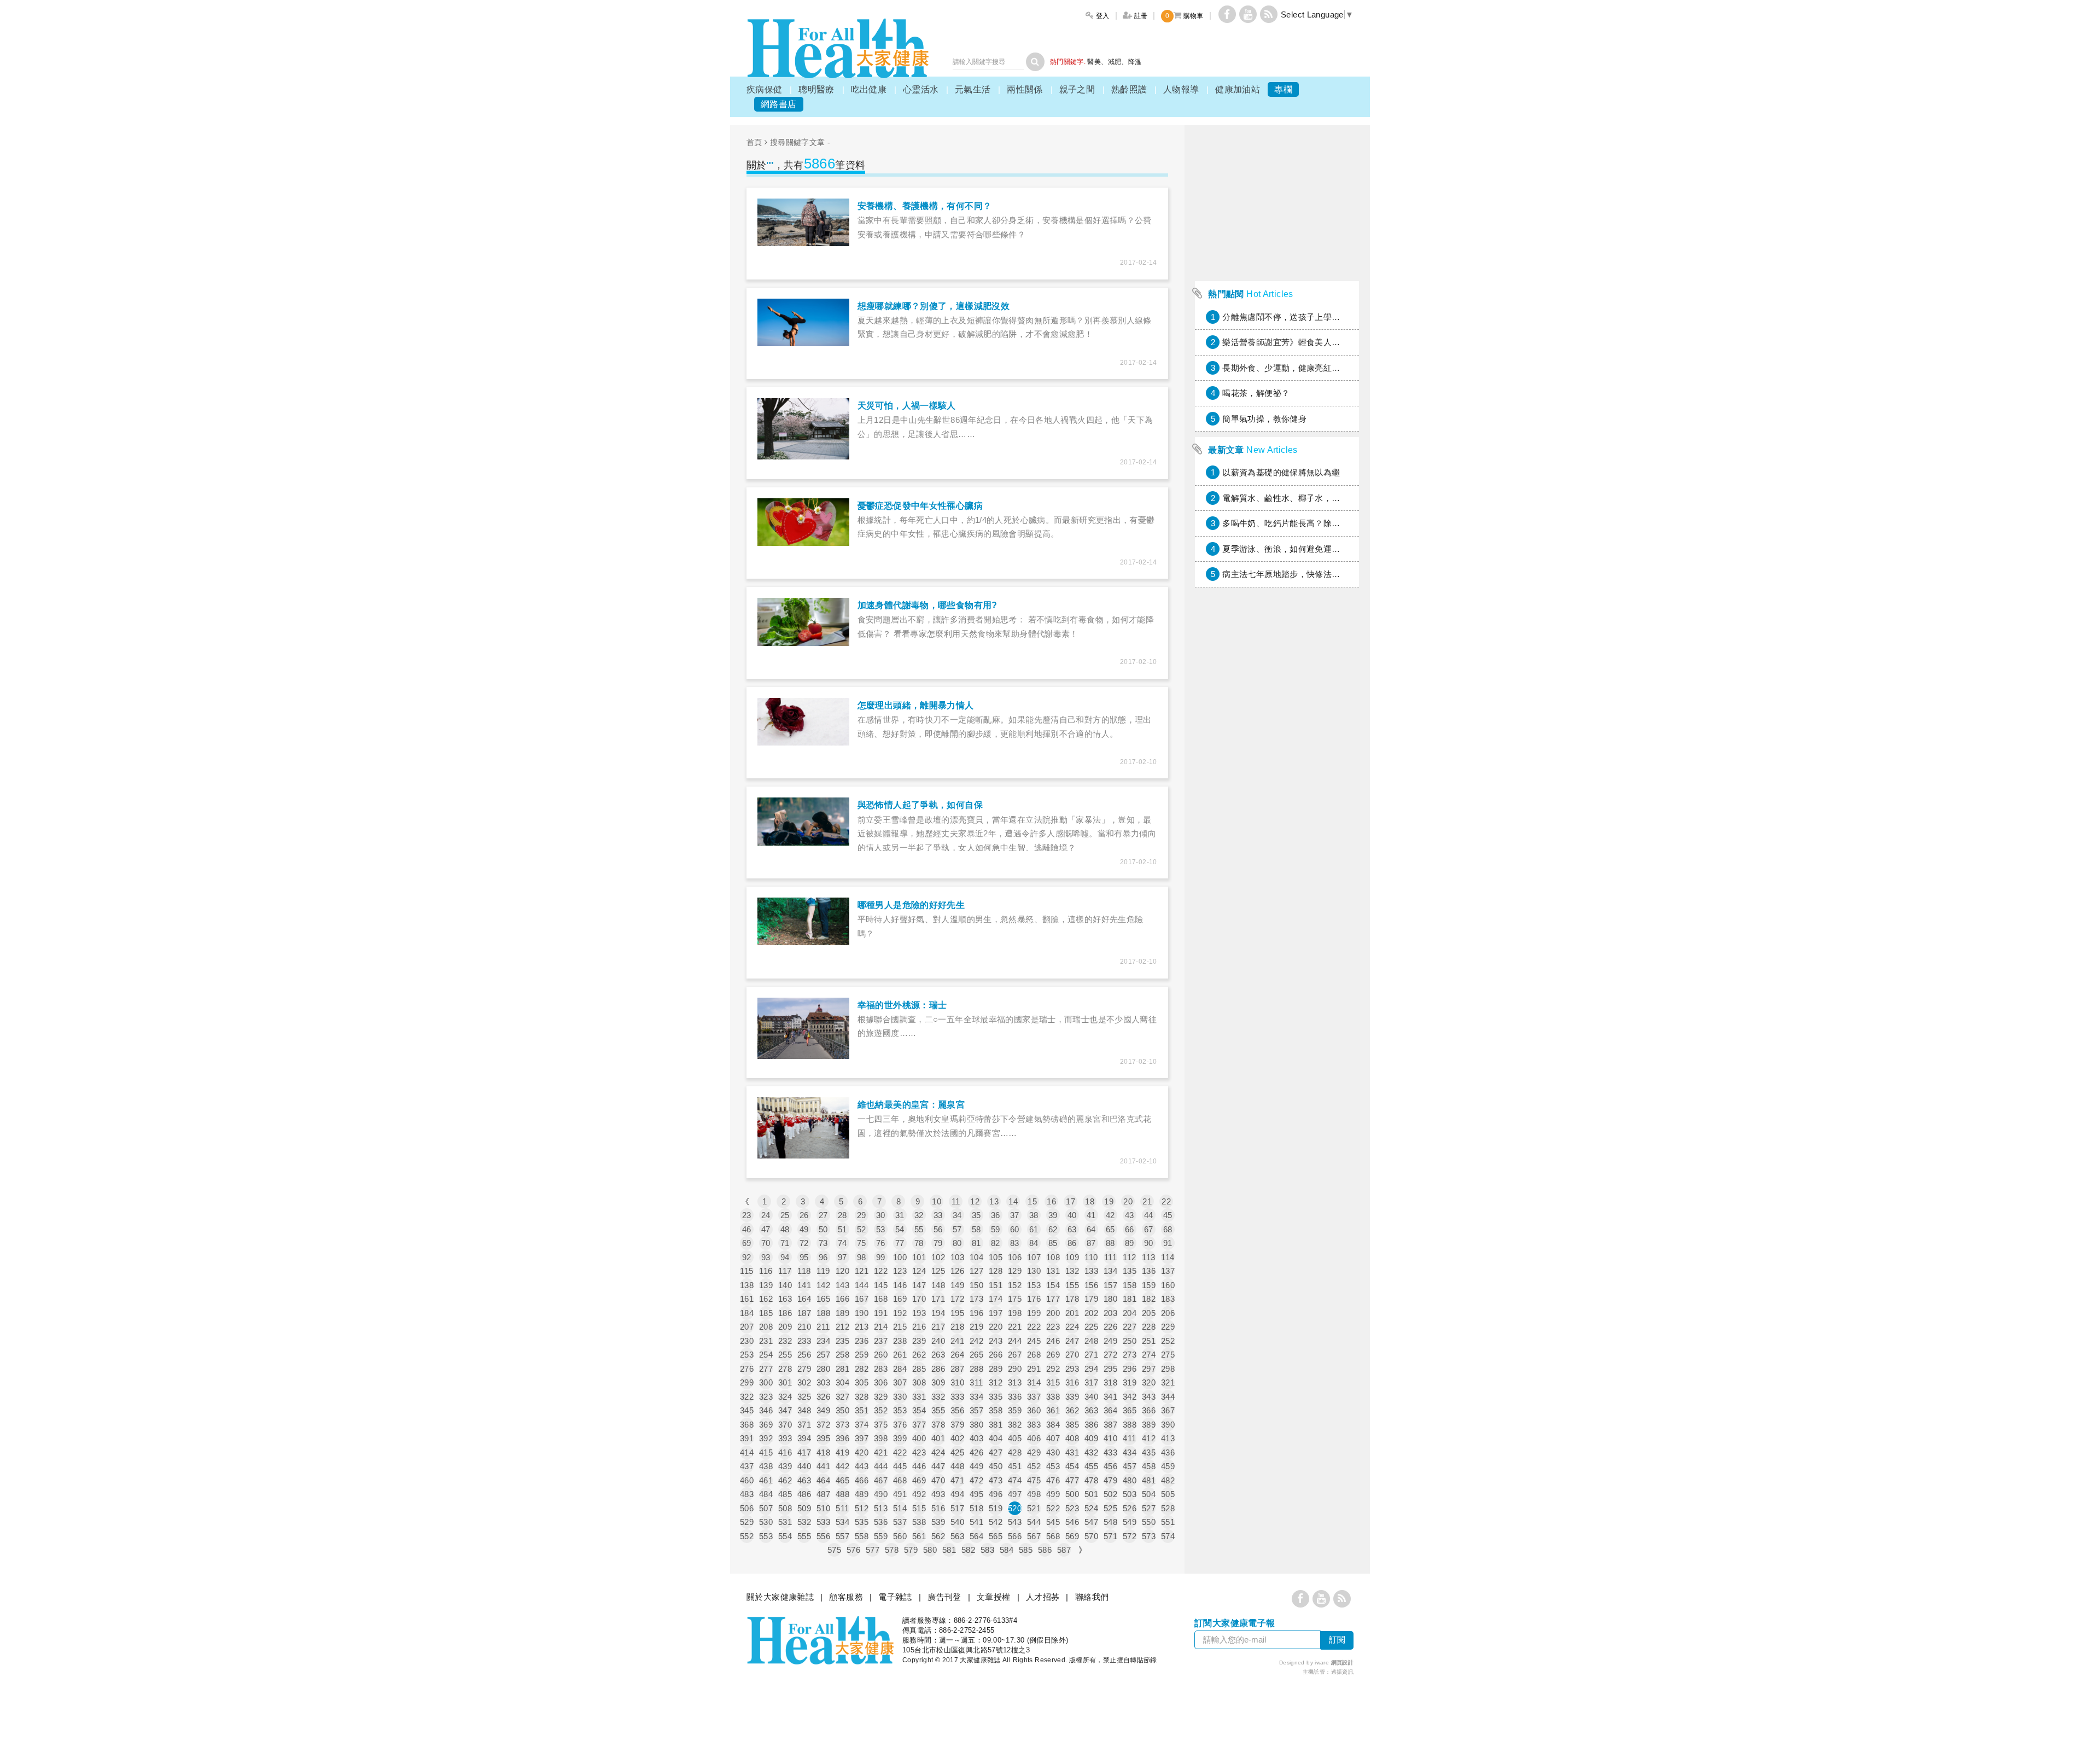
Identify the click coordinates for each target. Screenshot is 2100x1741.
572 (1130, 1536)
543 (1015, 1522)
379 (957, 1425)
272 (1110, 1355)
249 (1110, 1341)
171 (938, 1299)
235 (842, 1341)
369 (766, 1425)
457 (1130, 1466)
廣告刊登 (944, 1597)
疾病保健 (765, 89)
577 (873, 1550)
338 (1053, 1397)
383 (1034, 1425)
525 (1110, 1508)
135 (1130, 1271)
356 (957, 1410)
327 (842, 1397)
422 (900, 1452)
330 (900, 1397)
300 (766, 1382)
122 (881, 1271)
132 (1072, 1271)
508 (785, 1508)
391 (747, 1438)
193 (919, 1313)
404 (996, 1438)
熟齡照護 (1129, 89)
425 (957, 1452)
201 (1072, 1313)
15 (1032, 1201)
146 (900, 1285)
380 (976, 1425)
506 (747, 1508)
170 (919, 1299)
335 (996, 1397)
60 (1015, 1229)
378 (938, 1425)
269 (1053, 1355)
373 (842, 1425)
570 (1091, 1536)
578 (892, 1550)
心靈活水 (921, 89)
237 (881, 1341)
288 (976, 1369)
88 (1110, 1243)
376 (900, 1425)
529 (747, 1522)
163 (785, 1299)
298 (1168, 1369)
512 (862, 1508)
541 (976, 1522)
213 (862, 1327)
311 (976, 1382)
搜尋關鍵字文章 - (800, 142)
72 (804, 1243)
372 (823, 1425)
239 (919, 1341)
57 (957, 1229)
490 (881, 1494)
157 (1110, 1285)
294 (1091, 1369)
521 (1034, 1508)
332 (938, 1397)
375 (881, 1425)
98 (862, 1257)
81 (976, 1243)
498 (1034, 1494)
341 (1110, 1397)
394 (804, 1438)
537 (900, 1522)
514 (900, 1508)
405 (1015, 1438)
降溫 (1135, 62)
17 (1071, 1201)
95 (804, 1257)
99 (881, 1257)
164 (804, 1299)
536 (881, 1522)
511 (842, 1508)
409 (1091, 1438)
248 (1091, 1341)
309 (938, 1382)
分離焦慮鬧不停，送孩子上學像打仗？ (1294, 317)
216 (919, 1327)
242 (976, 1341)
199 (1034, 1313)
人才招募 (1043, 1597)
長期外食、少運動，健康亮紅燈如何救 (1294, 368)
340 (1091, 1397)
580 (930, 1550)
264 (957, 1355)
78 (919, 1243)
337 (1034, 1397)
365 (1130, 1410)
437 (747, 1466)
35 (976, 1215)
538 (919, 1522)
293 (1072, 1369)
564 (976, 1536)
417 (804, 1452)
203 (1110, 1313)
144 (862, 1285)
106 (1015, 1257)
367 (1168, 1410)
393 (785, 1438)
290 (1015, 1369)
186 (785, 1313)
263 (938, 1355)
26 (804, 1215)
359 (1015, 1410)
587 (1064, 1550)
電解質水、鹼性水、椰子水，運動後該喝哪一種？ (1315, 498)
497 (1015, 1494)
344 (1168, 1397)
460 (747, 1480)
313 (1015, 1382)
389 (1149, 1425)
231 (766, 1341)
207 (747, 1327)
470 (938, 1480)
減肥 (1115, 62)
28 (842, 1215)
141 (804, 1285)
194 (938, 1313)
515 (919, 1508)
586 (1045, 1550)
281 (842, 1369)
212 (842, 1327)
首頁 (754, 142)
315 (1053, 1382)
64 (1091, 1229)
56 (938, 1229)
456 (1110, 1466)
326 (823, 1397)
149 (957, 1285)
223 (1053, 1327)
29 (862, 1215)
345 (747, 1410)
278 (785, 1369)
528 (1168, 1508)
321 (1168, 1382)
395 (823, 1438)
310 (957, 1382)
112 (1129, 1257)
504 (1149, 1494)
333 (957, 1397)
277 (766, 1369)
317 (1091, 1382)
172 (957, 1299)
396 (842, 1438)
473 (996, 1480)
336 (1015, 1397)
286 (938, 1369)
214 (881, 1327)
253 (747, 1355)
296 (1130, 1369)
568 (1053, 1536)
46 (747, 1229)
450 (996, 1466)
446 (919, 1466)
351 (862, 1410)
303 (823, 1382)
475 (1034, 1480)
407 (1053, 1438)
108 (1053, 1257)
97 (842, 1257)
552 (747, 1536)
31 (900, 1215)
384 (1053, 1425)
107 (1034, 1257)
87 (1091, 1243)
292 (1053, 1369)
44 (1149, 1215)
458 (1149, 1466)
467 (881, 1480)
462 (785, 1480)
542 (996, 1522)
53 (881, 1229)
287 (957, 1369)
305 (862, 1382)
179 (1091, 1299)
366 (1149, 1410)
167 (862, 1299)
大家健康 (838, 48)
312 (996, 1382)
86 (1072, 1243)
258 (842, 1355)
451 (1015, 1466)
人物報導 (1181, 89)
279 (804, 1369)
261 (900, 1355)
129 (1015, 1271)
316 (1072, 1382)
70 (766, 1243)
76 (881, 1243)
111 (1110, 1257)
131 (1053, 1271)
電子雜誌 (895, 1597)
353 (900, 1410)
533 (823, 1522)
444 (881, 1466)
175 (1015, 1299)
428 (1015, 1452)
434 (1130, 1452)
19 (1109, 1201)
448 (957, 1466)
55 (919, 1229)
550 (1149, 1522)
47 (766, 1229)
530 (766, 1522)
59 (996, 1229)
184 (747, 1313)
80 (957, 1243)
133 (1091, 1271)
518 (976, 1508)
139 (766, 1285)
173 (976, 1299)
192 (900, 1313)
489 (862, 1494)
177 (1053, 1299)
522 (1053, 1508)
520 (1015, 1508)
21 (1147, 1201)
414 (747, 1452)
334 (976, 1397)
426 (976, 1452)
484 (766, 1494)
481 (1149, 1480)
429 (1034, 1452)
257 (823, 1355)
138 (747, 1285)
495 (976, 1494)
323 (766, 1397)
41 (1091, 1215)
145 (881, 1285)
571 (1110, 1536)
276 (747, 1369)
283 (881, 1369)
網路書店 (779, 104)
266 (996, 1355)
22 (1166, 1201)
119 (823, 1271)
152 (1015, 1285)
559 (881, 1536)
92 (747, 1257)
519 (996, 1508)
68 (1168, 1229)
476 (1053, 1480)
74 (842, 1243)
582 (968, 1550)
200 (1053, 1313)
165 (823, 1299)
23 (747, 1215)
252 (1168, 1341)
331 (919, 1397)
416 (785, 1452)
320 (1149, 1382)
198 (1015, 1313)
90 (1149, 1243)
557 (842, 1536)
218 (957, 1327)
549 (1130, 1522)
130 (1034, 1271)
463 (804, 1480)
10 (937, 1201)
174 (996, 1299)
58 (976, 1229)
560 (900, 1536)
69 (747, 1243)
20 (1128, 1201)
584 (1007, 1550)
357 (976, 1410)
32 (919, 1215)
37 (1015, 1215)
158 (1130, 1285)
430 (1053, 1452)
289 (996, 1369)
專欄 (1283, 89)
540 (957, 1522)
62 (1053, 1229)
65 (1110, 1229)
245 (1034, 1341)
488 (842, 1494)
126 (957, 1271)
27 (823, 1215)
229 (1168, 1327)
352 (881, 1410)
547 (1091, 1522)
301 (785, 1382)
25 (785, 1215)
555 (804, 1536)
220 (996, 1327)
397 (862, 1438)
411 (1129, 1438)
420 (862, 1452)
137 (1168, 1271)
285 (919, 1369)
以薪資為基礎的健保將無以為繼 (1281, 472)
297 (1149, 1369)
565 (996, 1536)
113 (1148, 1257)
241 (957, 1341)
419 (842, 1452)
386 (1091, 1425)
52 (862, 1229)
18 (1090, 1201)
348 (804, 1410)
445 (900, 1466)
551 (1168, 1522)
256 (804, 1355)
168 (881, 1299)
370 (785, 1425)
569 (1072, 1536)
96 (823, 1257)
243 (996, 1341)
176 (1034, 1299)
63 (1072, 1229)
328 (862, 1397)
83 (1015, 1243)
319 (1130, 1382)
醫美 (1094, 62)
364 (1110, 1410)
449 (976, 1466)
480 (1130, 1480)
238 (900, 1341)
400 (919, 1438)
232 (785, 1341)
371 (804, 1425)
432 (1091, 1452)
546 (1072, 1522)
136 (1149, 1271)
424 (938, 1452)
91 (1168, 1243)
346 (766, 1410)
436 (1168, 1452)
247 (1072, 1341)
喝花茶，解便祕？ (1256, 393)
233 (804, 1341)
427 (996, 1452)
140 (785, 1285)
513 (881, 1508)
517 (957, 1508)
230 (747, 1341)
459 (1168, 1466)
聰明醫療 (816, 89)
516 (938, 1508)
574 (1168, 1536)
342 (1130, 1397)
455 (1091, 1466)
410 (1110, 1438)
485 (785, 1494)
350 (842, 1410)
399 (900, 1438)
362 (1072, 1410)
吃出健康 (869, 89)
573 (1149, 1536)
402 (957, 1438)
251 (1149, 1341)
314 (1034, 1382)
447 (938, 1466)
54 (900, 1229)
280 (823, 1369)
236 (862, 1341)
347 (785, 1410)
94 (785, 1257)
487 (823, 1494)
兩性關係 (1025, 89)
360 (1034, 1410)
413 (1168, 1438)
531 (785, 1522)
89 (1130, 1243)
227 (1130, 1327)
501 (1091, 1494)
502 (1110, 1494)
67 (1149, 1229)
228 (1149, 1327)
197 (996, 1313)
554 (785, 1536)
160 (1168, 1285)
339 (1072, 1397)
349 (823, 1410)
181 (1130, 1299)
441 (823, 1466)
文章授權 (994, 1597)
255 (785, 1355)
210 (804, 1327)
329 (881, 1397)
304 (842, 1382)
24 (766, 1215)
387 (1110, 1425)
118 (804, 1271)
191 (881, 1313)
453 (1053, 1466)
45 (1168, 1215)
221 (1015, 1327)
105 (996, 1257)
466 (862, 1480)
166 (842, 1299)
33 (938, 1215)
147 (919, 1285)
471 (957, 1480)
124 (919, 1271)
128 (996, 1271)
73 (823, 1243)
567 (1034, 1536)
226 (1110, 1327)
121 (862, 1271)
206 (1168, 1313)
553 (766, 1536)
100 (900, 1257)
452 (1034, 1466)
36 (996, 1215)
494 (957, 1494)
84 (1034, 1243)
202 (1091, 1313)
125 (938, 1271)
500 (1072, 1494)
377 (919, 1425)
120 (842, 1271)
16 (1051, 1201)
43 (1130, 1215)
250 (1130, 1341)
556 (823, 1536)
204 (1130, 1313)
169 (900, 1299)
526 (1130, 1508)
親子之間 (1077, 89)
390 (1168, 1425)
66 (1130, 1229)
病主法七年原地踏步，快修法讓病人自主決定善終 (1315, 574)
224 (1072, 1327)
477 (1072, 1480)
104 (976, 1257)
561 (919, 1536)
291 (1034, 1369)
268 (1034, 1355)
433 (1110, 1452)
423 (919, 1452)
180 (1110, 1299)
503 (1130, 1494)
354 (919, 1410)
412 (1149, 1438)
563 (957, 1536)
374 (862, 1425)
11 (956, 1201)
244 (1015, 1341)
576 (853, 1550)
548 (1110, 1522)
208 (766, 1327)
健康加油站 (1238, 89)
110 (1091, 1257)
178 (1072, 1299)
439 (785, 1466)
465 (842, 1480)
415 (766, 1452)
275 (1168, 1355)
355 (938, 1410)
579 (911, 1550)
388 (1130, 1425)
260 (881, 1355)
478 (1091, 1480)
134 (1110, 1271)
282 (862, 1369)
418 (823, 1452)
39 (1053, 1215)
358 (996, 1410)
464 (823, 1480)
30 (881, 1215)
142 (823, 1285)
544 (1034, 1522)
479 (1110, 1480)
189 (842, 1313)
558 (862, 1536)
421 (881, 1452)
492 (919, 1494)
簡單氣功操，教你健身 (1264, 419)
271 (1091, 1355)
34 (957, 1215)
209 (785, 1327)
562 (938, 1536)
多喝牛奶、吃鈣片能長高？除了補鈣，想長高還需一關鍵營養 (1336, 523)
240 (938, 1341)
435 (1149, 1452)
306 (881, 1382)
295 (1110, 1369)
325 (804, 1397)
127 (976, 1271)
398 (881, 1438)
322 (747, 1397)
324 (785, 1397)
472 (976, 1480)
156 (1091, 1285)
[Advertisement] (1277, 899)
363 (1091, 1410)
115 (746, 1271)
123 (900, 1271)
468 (900, 1480)
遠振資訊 (1343, 1672)
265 (976, 1355)
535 (862, 1522)
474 (1015, 1480)
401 (938, 1438)
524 (1091, 1508)
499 (1053, 1494)
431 (1072, 1452)
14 (1013, 1201)
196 (976, 1313)
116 (766, 1271)
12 (975, 1201)
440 (804, 1466)
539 (938, 1522)
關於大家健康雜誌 (780, 1597)
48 (785, 1229)
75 (862, 1243)
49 (804, 1229)
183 (1168, 1299)
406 (1034, 1438)
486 (804, 1494)
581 (949, 1550)
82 (996, 1243)
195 (957, 1313)
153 (1034, 1285)
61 (1034, 1229)
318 (1110, 1382)
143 (842, 1285)
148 (938, 1285)
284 (900, 1369)
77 (900, 1243)
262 (919, 1355)
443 (862, 1466)
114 (1168, 1257)
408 (1072, 1438)
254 (766, 1355)
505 (1168, 1494)
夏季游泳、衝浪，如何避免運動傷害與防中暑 (1306, 549)
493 (938, 1494)
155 (1072, 1285)
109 (1072, 1257)
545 (1053, 1522)
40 (1072, 1215)
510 (823, 1508)
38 (1034, 1215)
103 (957, 1257)
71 (785, 1243)
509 (804, 1508)
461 (766, 1480)
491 (900, 1494)
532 (804, 1522)
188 (823, 1313)
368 (747, 1425)
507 (766, 1508)
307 (900, 1382)
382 (1015, 1425)
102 (938, 1257)
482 (1168, 1480)
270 (1072, 1355)
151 (996, 1285)
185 (766, 1313)
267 (1015, 1355)
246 (1053, 1341)
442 (842, 1466)
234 (823, 1341)
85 (1053, 1243)
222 (1034, 1327)
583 (987, 1550)
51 (842, 1229)
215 (900, 1327)
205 (1149, 1313)
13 (994, 1201)
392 (766, 1438)
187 (804, 1313)
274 (1149, 1355)
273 (1130, 1355)
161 (747, 1299)
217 (938, 1327)
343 (1149, 1397)
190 (862, 1313)
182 (1149, 1299)
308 (919, 1382)
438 (766, 1466)
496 (996, 1494)
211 (823, 1327)
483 (747, 1494)
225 (1091, 1327)
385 (1072, 1425)
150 (976, 1285)
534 (842, 1522)
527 (1149, 1508)
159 (1149, 1285)
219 (976, 1327)
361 (1053, 1410)
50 (823, 1229)
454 (1072, 1466)
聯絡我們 (1092, 1597)
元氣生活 (973, 89)
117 (785, 1271)
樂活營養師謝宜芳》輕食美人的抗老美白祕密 (1306, 342)
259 (862, 1355)
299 (747, 1382)
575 (834, 1550)
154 (1053, 1285)
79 (938, 1243)
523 (1072, 1508)
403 (976, 1438)
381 (996, 1425)
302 (804, 1382)
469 (919, 1480)
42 (1110, 1215)
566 (1015, 1536)
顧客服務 (846, 1597)
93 (766, 1257)
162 (766, 1299)
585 (1026, 1550)
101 (919, 1257)
